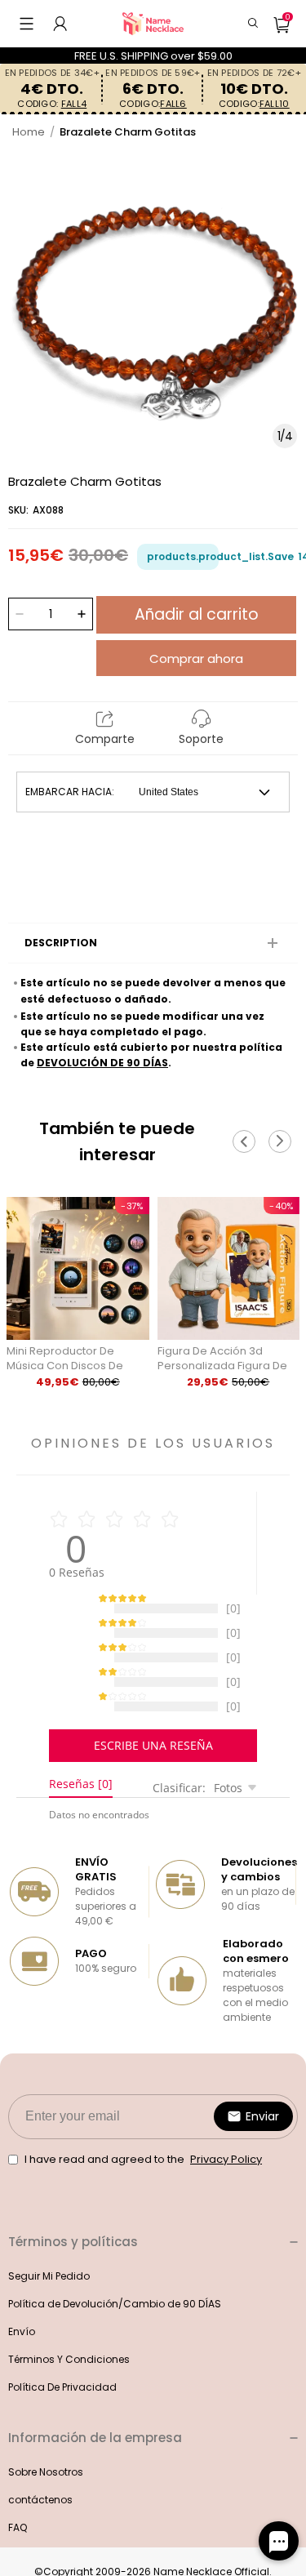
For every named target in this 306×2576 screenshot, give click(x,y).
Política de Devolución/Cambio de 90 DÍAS (115, 2320)
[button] (27, 24)
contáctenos (40, 2516)
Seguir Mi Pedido (49, 2292)
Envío (22, 2348)
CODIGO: (52, 104)
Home (29, 132)
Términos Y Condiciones (69, 2376)
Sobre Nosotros (46, 2488)
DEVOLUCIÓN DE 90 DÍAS (102, 1063)
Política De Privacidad (62, 2403)
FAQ (18, 2544)
